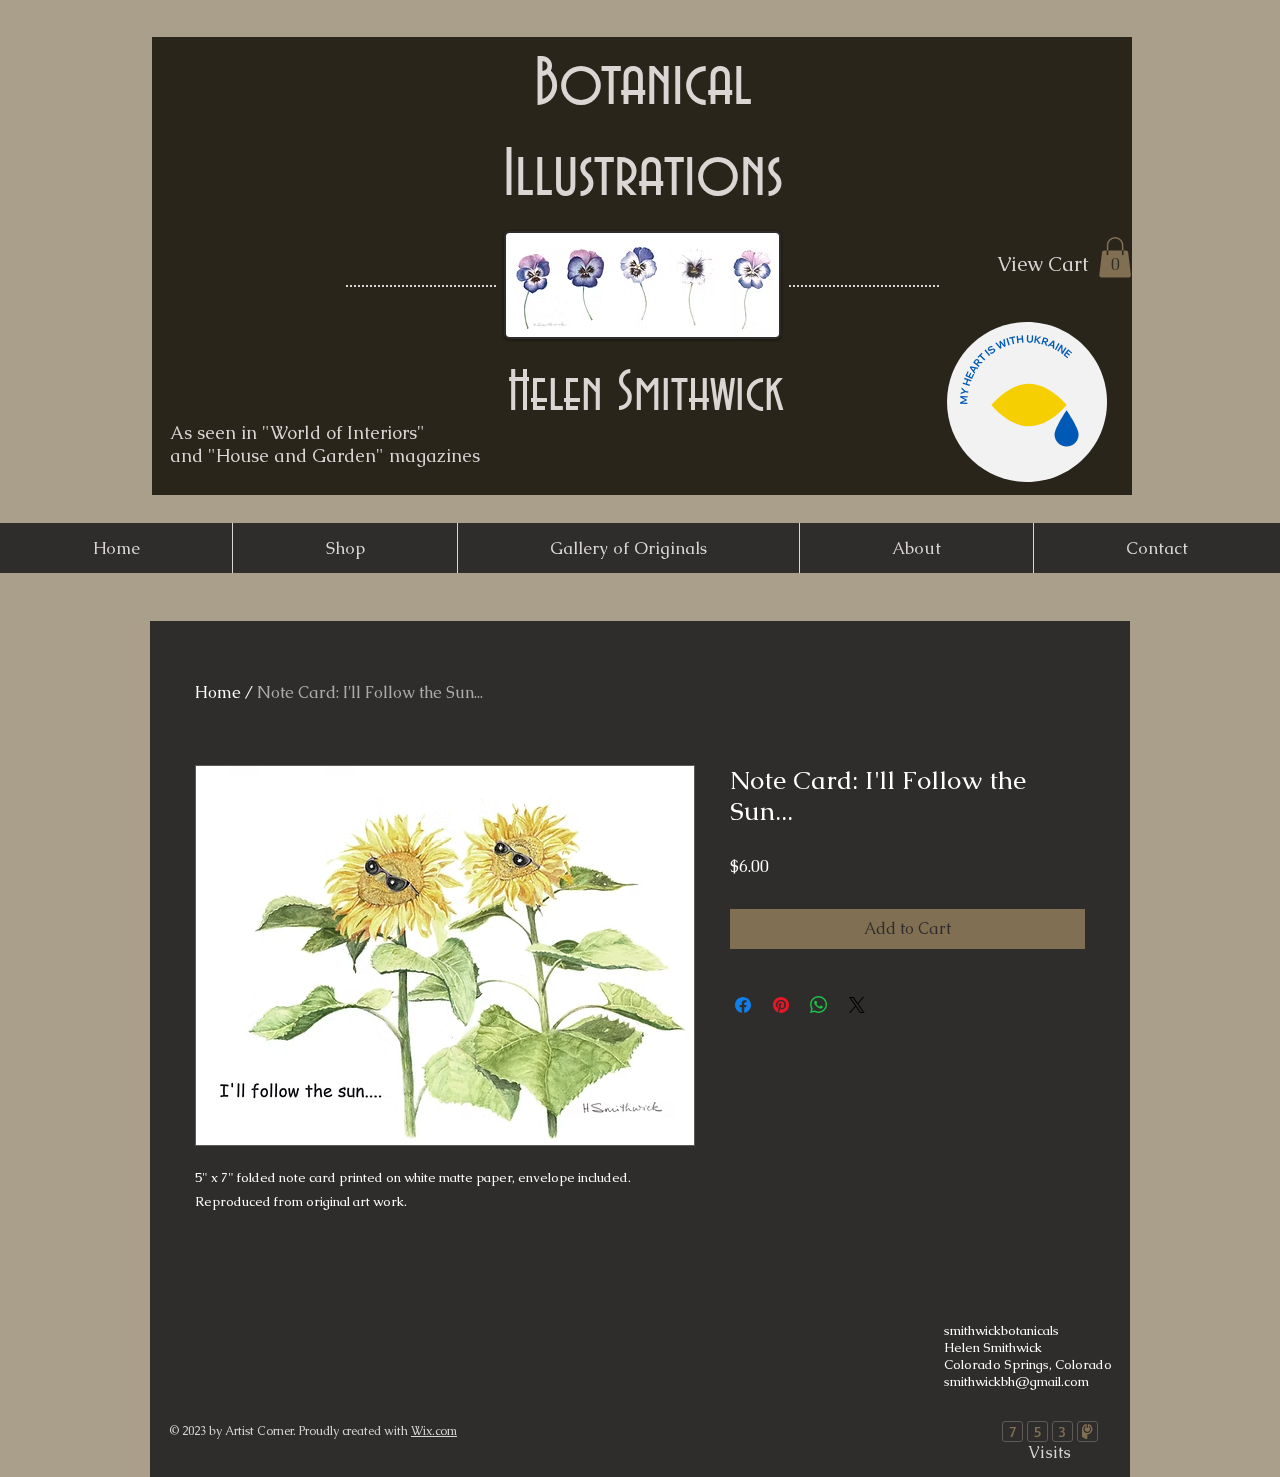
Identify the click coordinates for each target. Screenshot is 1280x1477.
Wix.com (434, 1431)
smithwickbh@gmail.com (1016, 1381)
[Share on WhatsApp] (819, 1005)
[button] (1115, 257)
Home (218, 692)
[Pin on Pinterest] (781, 1005)
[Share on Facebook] (743, 1005)
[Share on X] (857, 1005)
